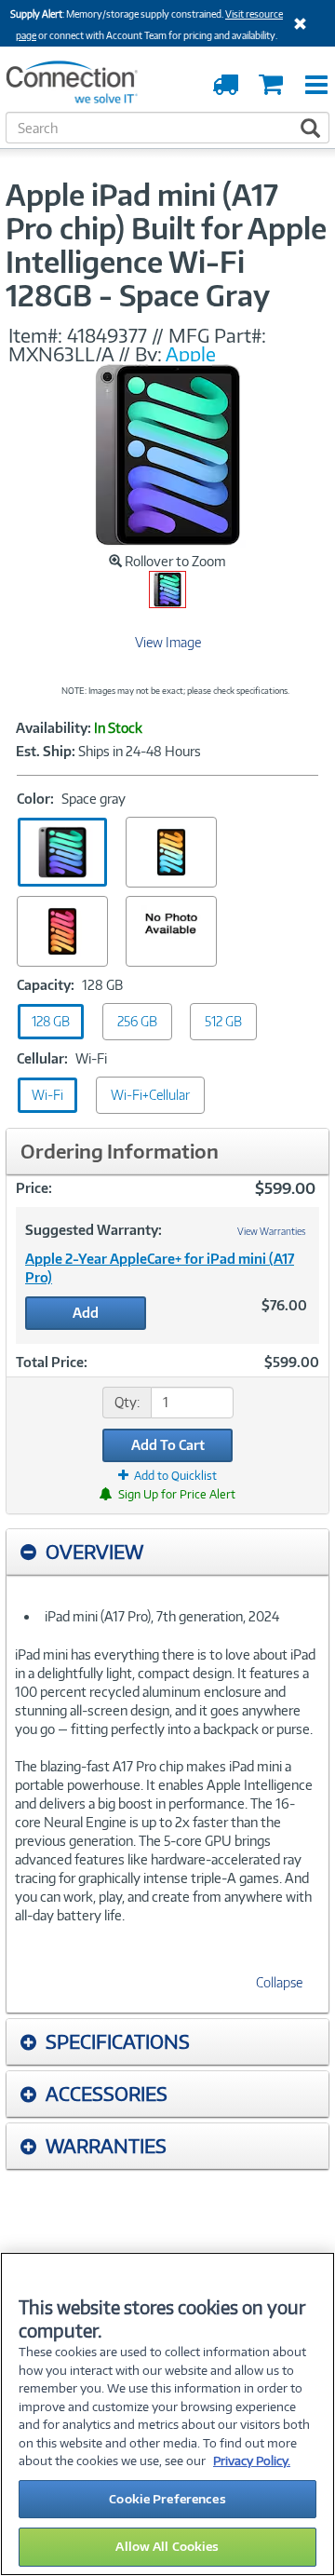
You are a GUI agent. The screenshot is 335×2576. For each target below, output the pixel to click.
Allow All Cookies (167, 2546)
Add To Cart (168, 1445)
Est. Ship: (46, 752)
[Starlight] (62, 931)
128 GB (51, 1021)
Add (86, 1313)
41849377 (107, 335)
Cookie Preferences (167, 2499)
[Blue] (171, 852)
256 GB (137, 1021)
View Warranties (272, 1231)
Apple (191, 354)
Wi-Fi (47, 1095)
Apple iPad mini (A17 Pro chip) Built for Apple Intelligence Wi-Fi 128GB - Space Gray (166, 245)
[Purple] (171, 931)
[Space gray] (62, 852)
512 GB (223, 1021)
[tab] (167, 1552)
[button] (167, 1552)
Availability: (54, 728)
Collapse (279, 1982)
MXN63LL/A (63, 354)
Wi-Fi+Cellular (150, 1095)
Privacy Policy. (252, 2461)
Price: (34, 1188)
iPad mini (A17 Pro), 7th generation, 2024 (162, 1616)
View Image (168, 642)
